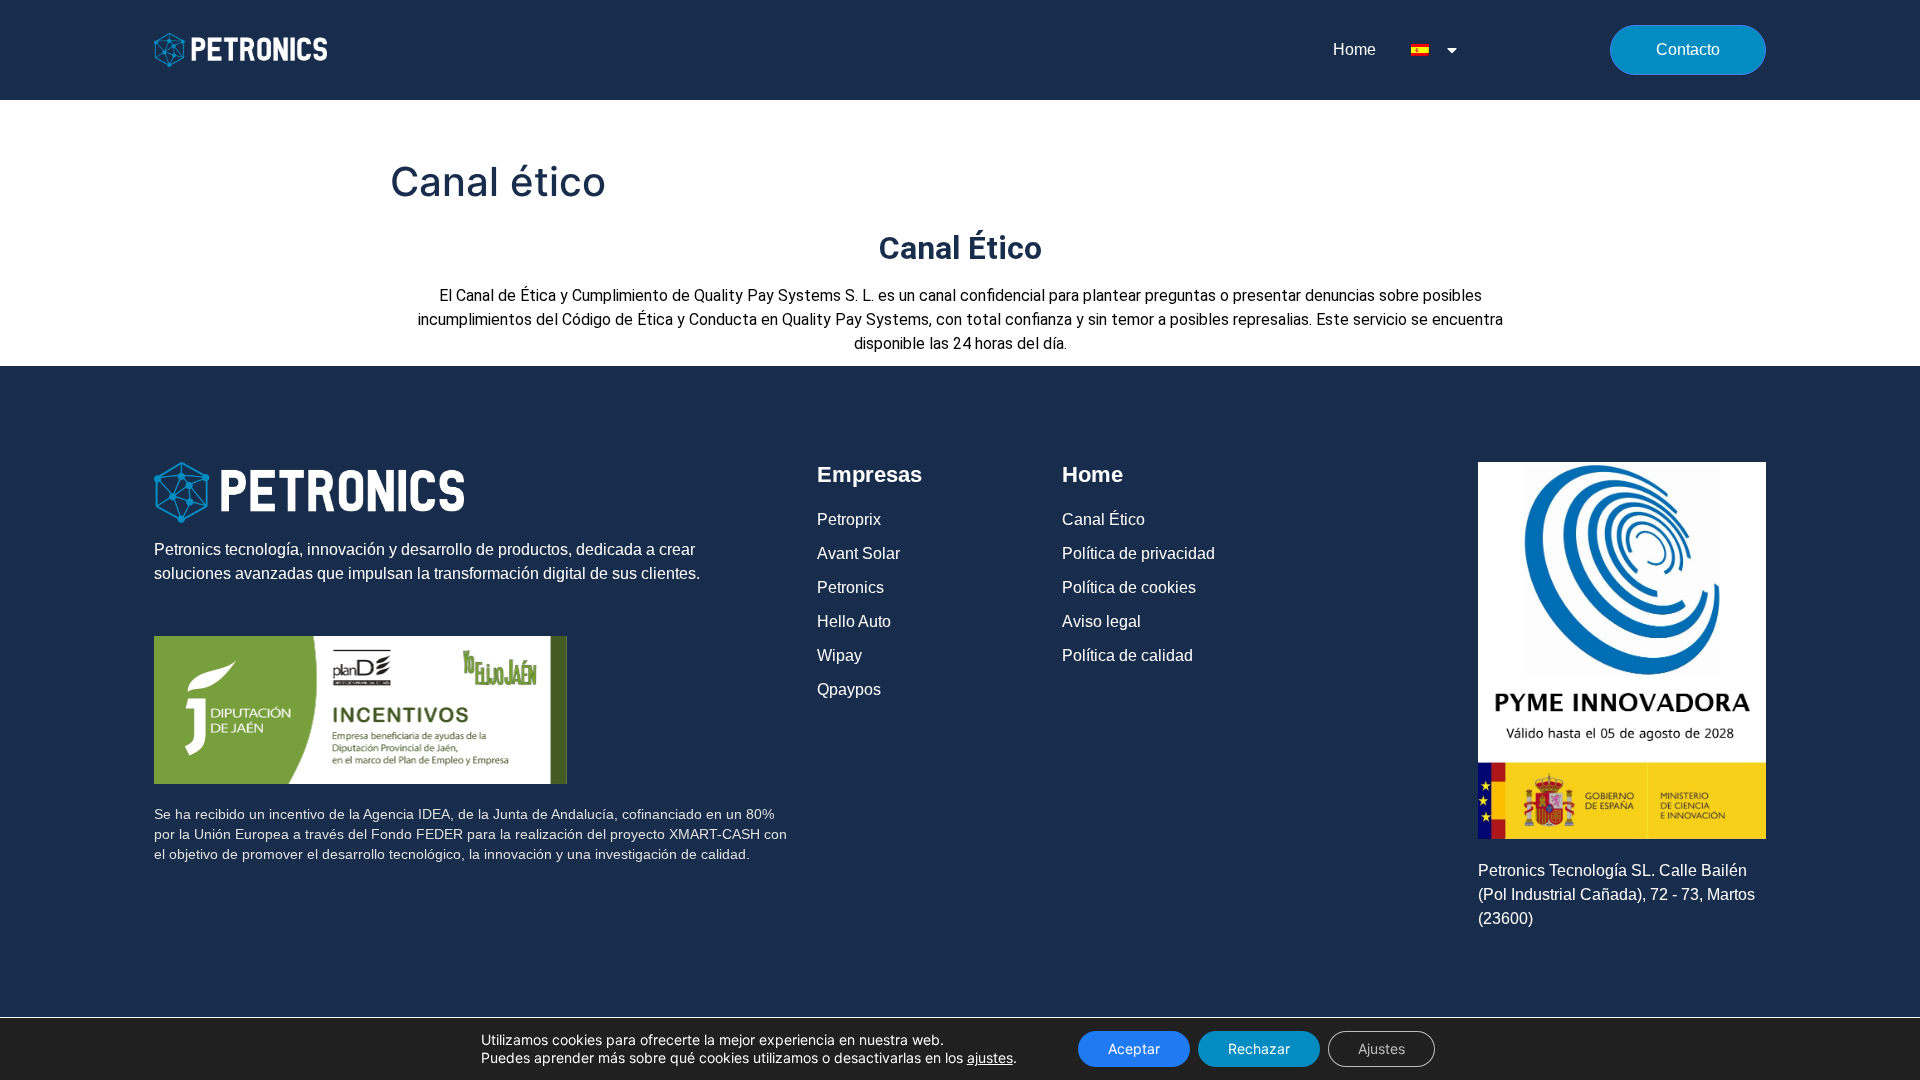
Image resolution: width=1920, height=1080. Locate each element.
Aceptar (1134, 1048)
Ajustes (1381, 1048)
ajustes (990, 1057)
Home (1354, 49)
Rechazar (1259, 1048)
